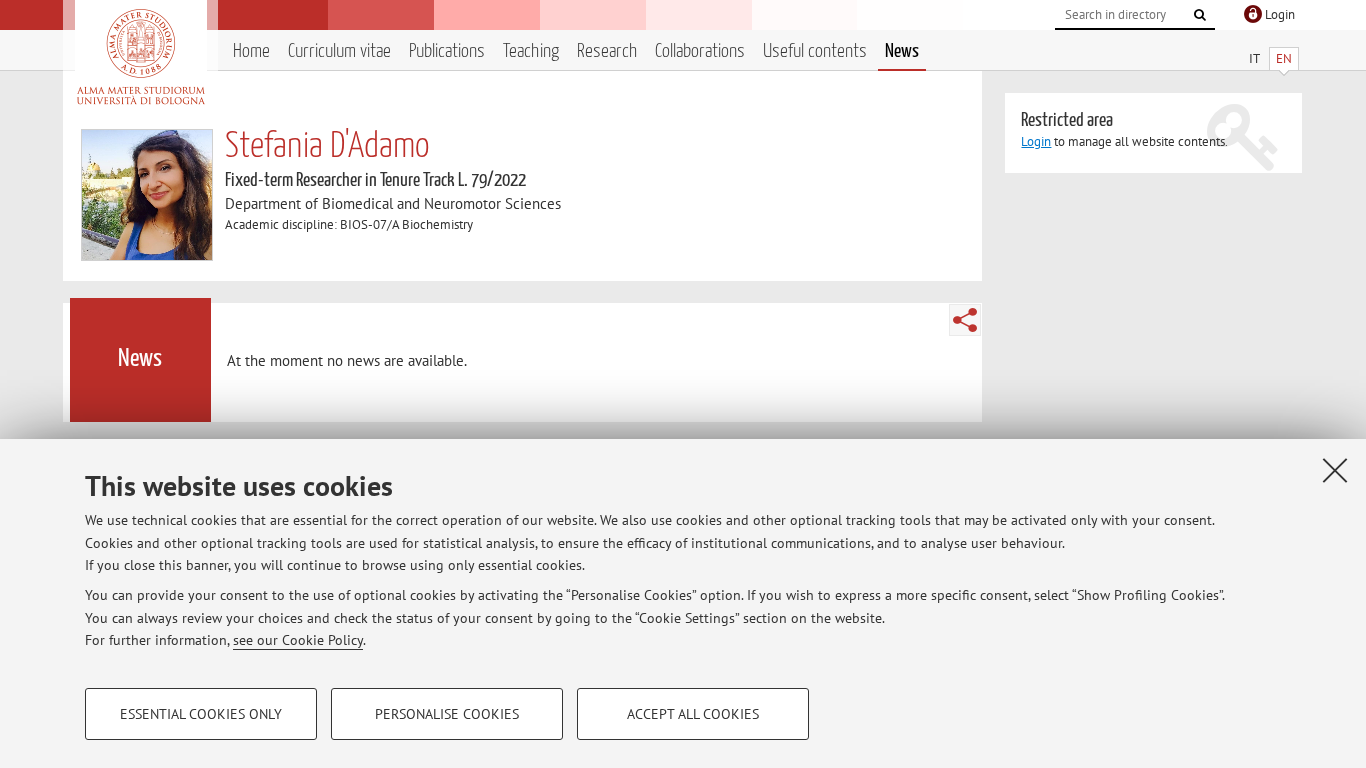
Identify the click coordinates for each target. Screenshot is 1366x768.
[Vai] (1200, 15)
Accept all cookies (693, 714)
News (902, 51)
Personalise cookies (447, 714)
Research (607, 51)
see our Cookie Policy (298, 640)
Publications (447, 51)
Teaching (531, 51)
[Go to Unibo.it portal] (140, 57)
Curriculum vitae (339, 51)
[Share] (965, 320)
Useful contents (815, 51)
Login (1036, 141)
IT (1254, 58)
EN (1284, 58)
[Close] (1335, 470)
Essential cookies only (201, 714)
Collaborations (700, 51)
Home (251, 51)
